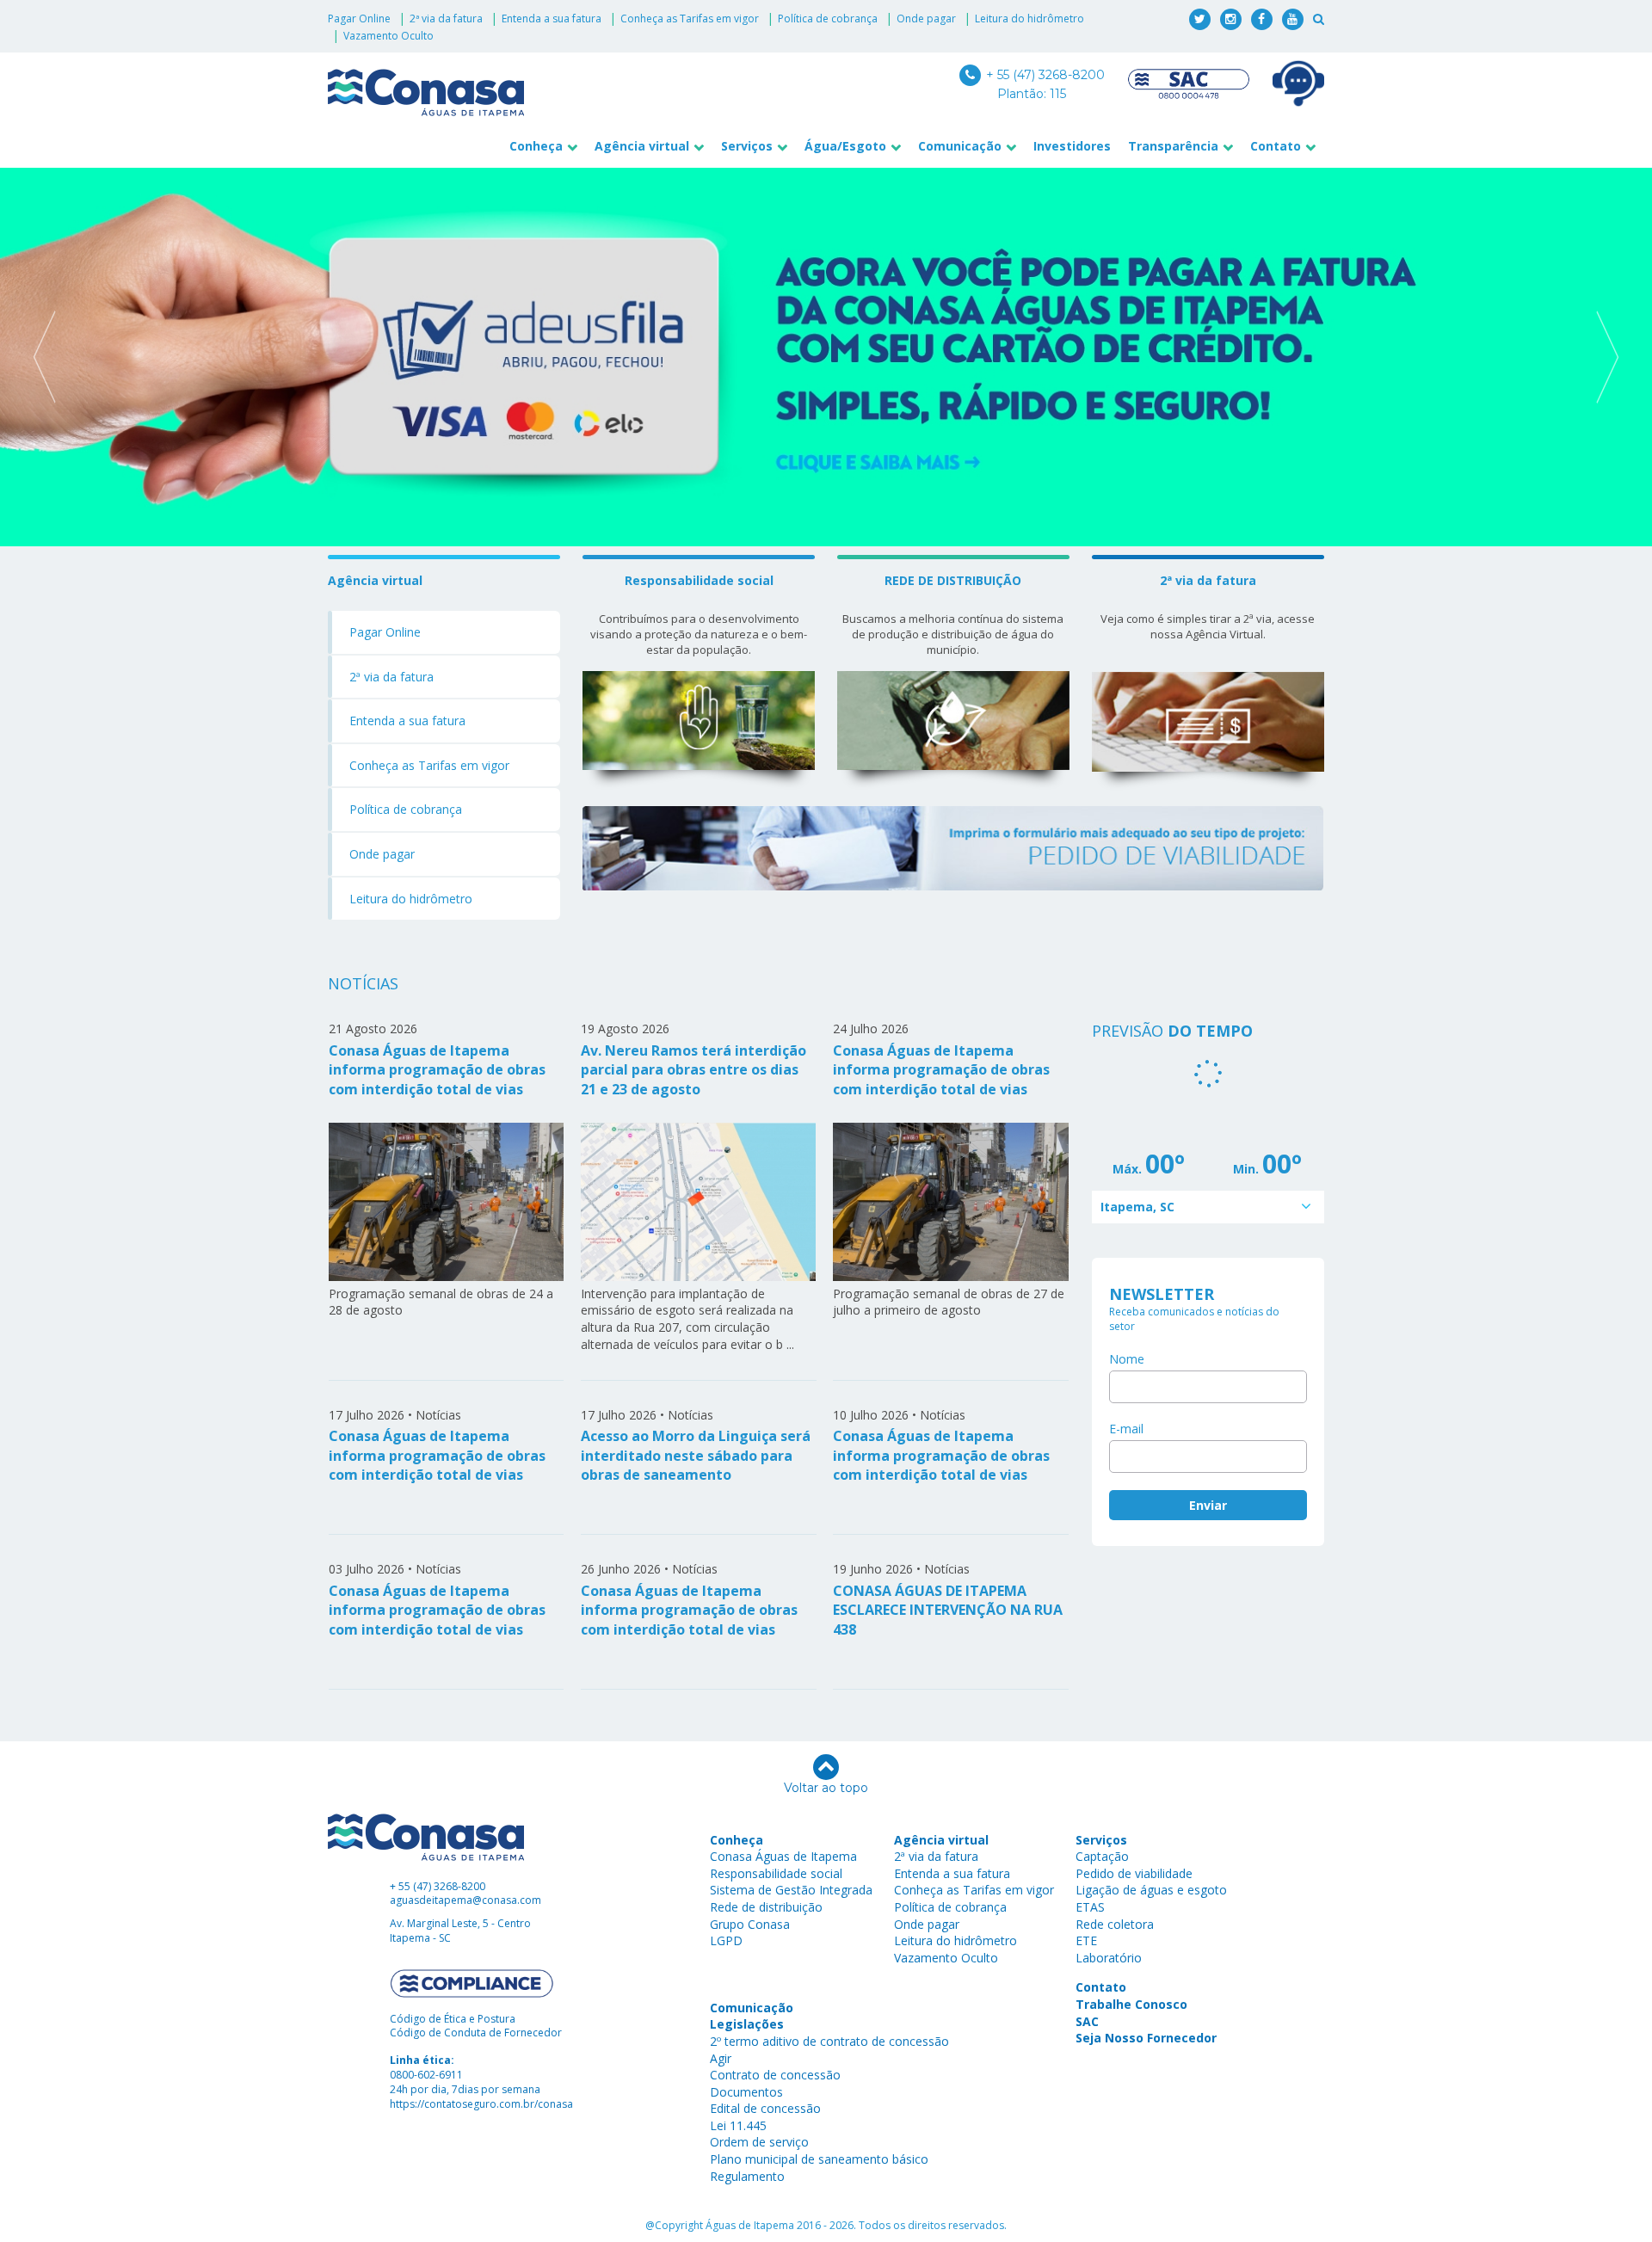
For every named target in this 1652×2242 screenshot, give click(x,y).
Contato (1276, 146)
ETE (1086, 1940)
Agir (721, 2058)
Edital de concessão (765, 2108)
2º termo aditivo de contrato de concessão (829, 2041)
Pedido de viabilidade (1134, 1873)
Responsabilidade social (776, 1873)
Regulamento (747, 2176)
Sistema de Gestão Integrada (791, 1890)
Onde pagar (926, 18)
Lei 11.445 (738, 2125)
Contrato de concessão (775, 2075)
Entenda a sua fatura (552, 18)
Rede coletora (1115, 1924)
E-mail (1126, 1429)
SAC (1087, 2021)
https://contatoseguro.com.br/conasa (481, 2104)
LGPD (726, 1940)
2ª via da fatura (446, 18)
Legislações (747, 2024)
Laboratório (1109, 1958)
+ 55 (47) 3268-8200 (1044, 75)
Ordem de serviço (759, 2142)
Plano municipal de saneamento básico (819, 2159)
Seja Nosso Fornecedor (1146, 2038)
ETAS (1090, 1907)
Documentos (746, 2092)
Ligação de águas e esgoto (1151, 1890)
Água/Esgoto (845, 146)
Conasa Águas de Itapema (783, 1856)
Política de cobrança (828, 18)
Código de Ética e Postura (453, 2019)
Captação (1102, 1856)
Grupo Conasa (750, 1924)
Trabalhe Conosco (1131, 2004)
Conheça (536, 146)
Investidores (1072, 146)
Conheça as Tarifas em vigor (690, 18)
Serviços (747, 146)
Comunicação (960, 146)
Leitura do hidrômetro (1029, 18)
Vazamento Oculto (388, 36)
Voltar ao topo (826, 1788)
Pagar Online (359, 18)
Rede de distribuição (766, 1907)
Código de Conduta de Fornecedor (476, 2033)
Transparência (1173, 146)
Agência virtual (642, 146)
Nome (1127, 1359)
